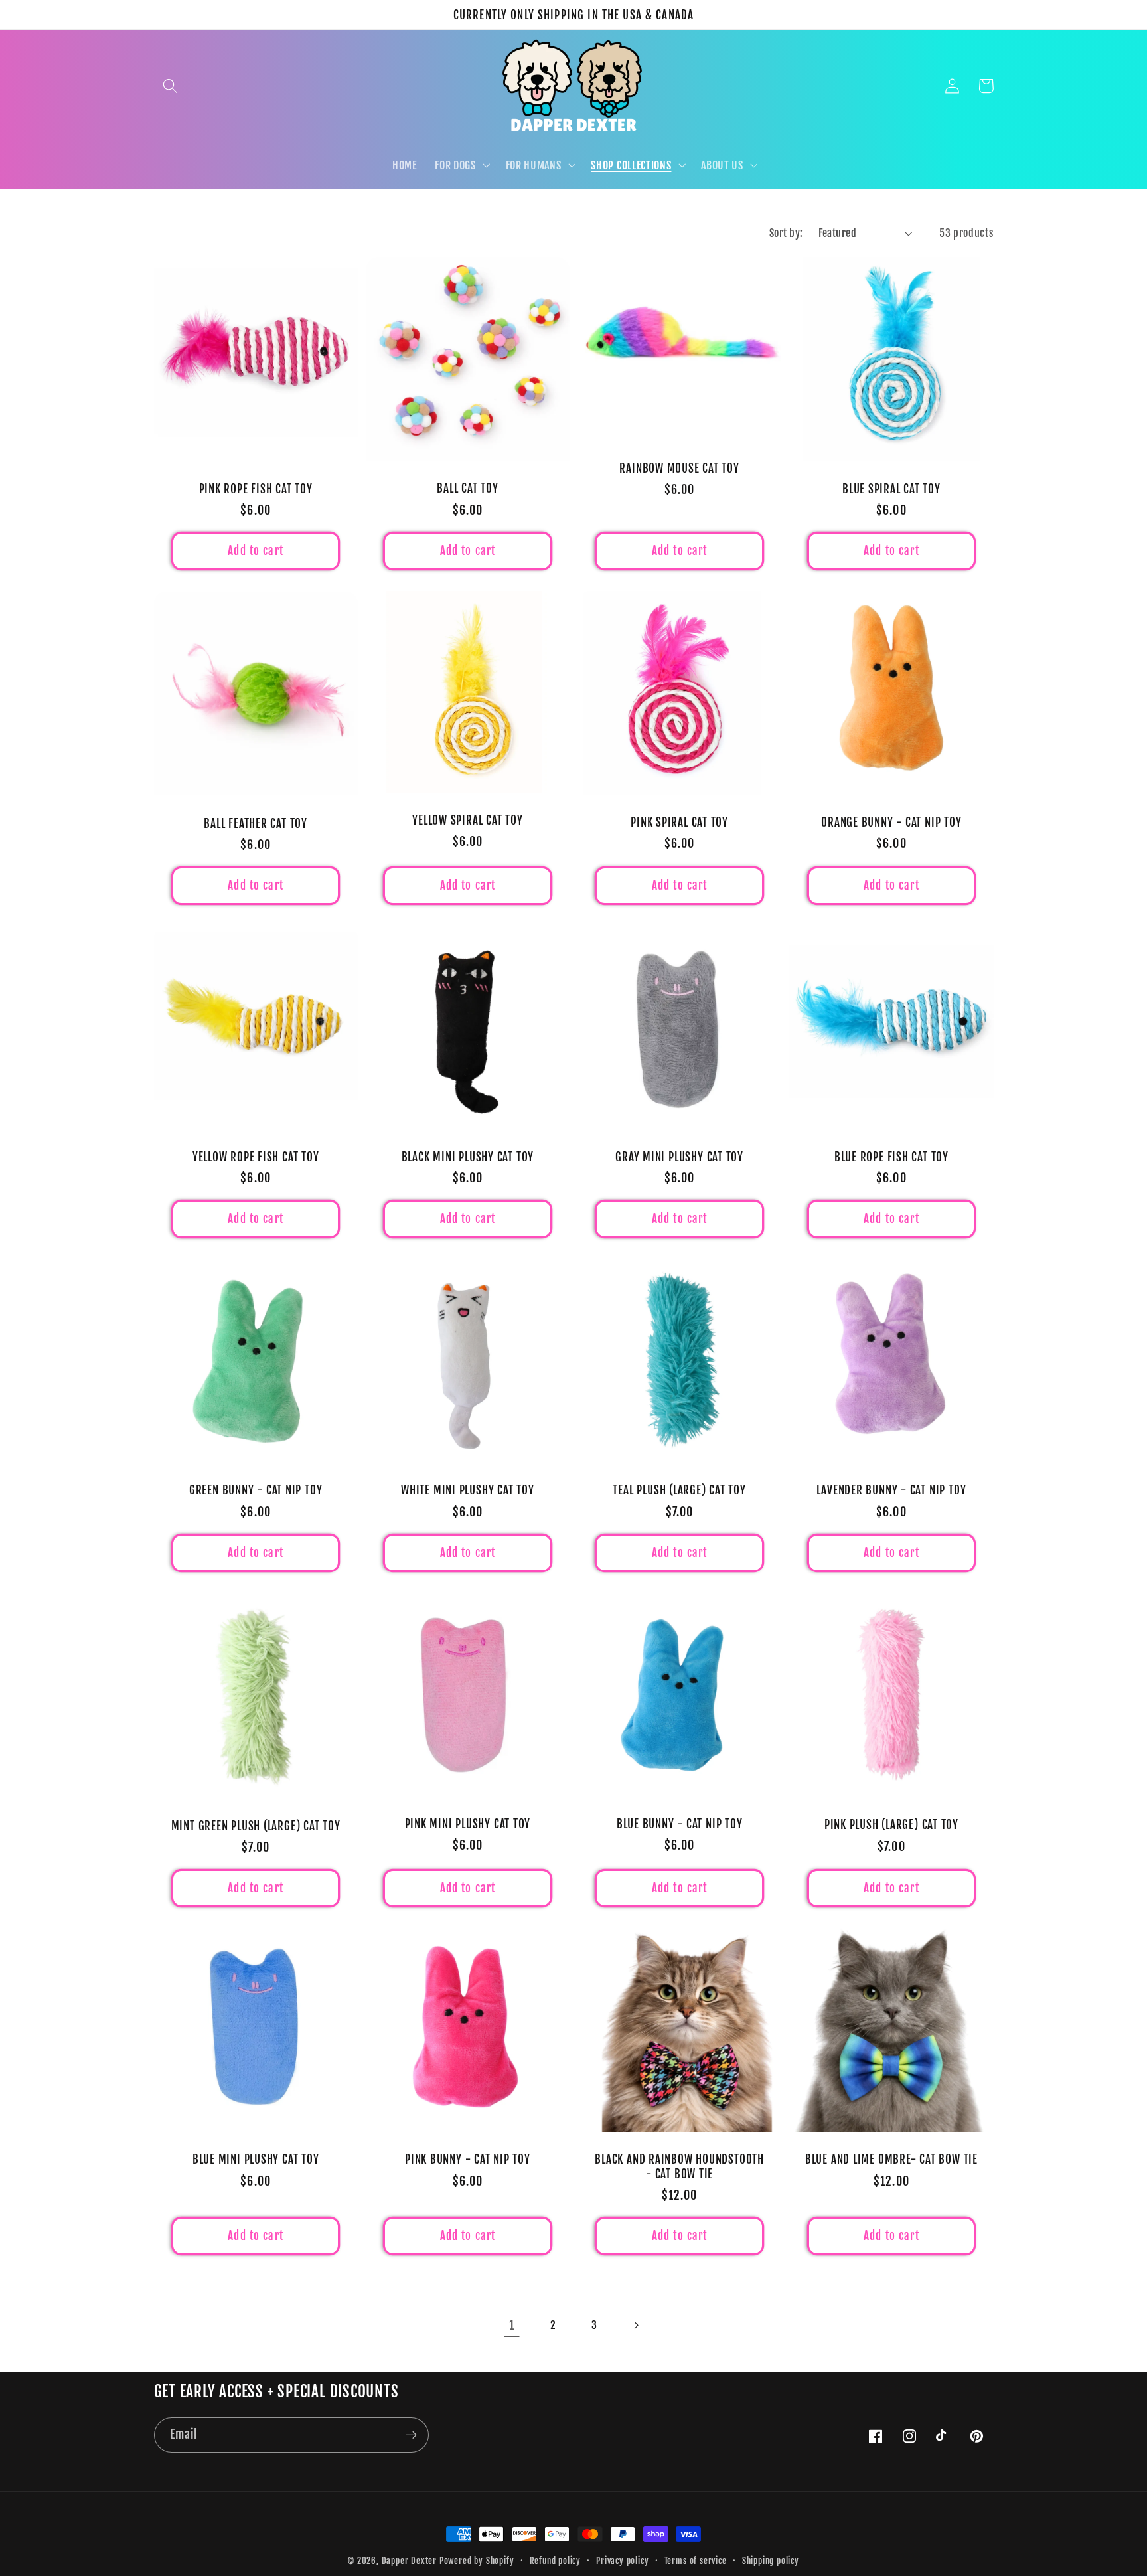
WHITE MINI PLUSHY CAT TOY (468, 1490)
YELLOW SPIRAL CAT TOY (467, 820)
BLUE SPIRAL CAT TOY (891, 489)
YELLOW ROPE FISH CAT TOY (256, 1157)
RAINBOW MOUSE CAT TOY (679, 468)
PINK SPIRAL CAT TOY (679, 822)
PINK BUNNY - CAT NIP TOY (468, 2159)
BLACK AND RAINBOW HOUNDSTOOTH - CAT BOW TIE (679, 2166)
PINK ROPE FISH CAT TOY (256, 489)
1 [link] (512, 2325)
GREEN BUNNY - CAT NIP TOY (256, 1490)
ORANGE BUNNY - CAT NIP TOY (891, 822)
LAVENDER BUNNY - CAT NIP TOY (891, 1490)
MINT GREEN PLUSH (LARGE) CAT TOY (256, 1826)
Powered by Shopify (477, 2561)
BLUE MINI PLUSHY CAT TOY (256, 2159)
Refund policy (555, 2561)
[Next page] (636, 2325)
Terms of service (696, 2561)
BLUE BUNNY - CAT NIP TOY (680, 1824)
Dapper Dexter (409, 2561)
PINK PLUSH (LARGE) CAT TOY (891, 1825)
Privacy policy (622, 2561)
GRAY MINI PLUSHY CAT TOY (679, 1157)
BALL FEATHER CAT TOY (256, 824)
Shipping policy (771, 2561)
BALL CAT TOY (467, 488)
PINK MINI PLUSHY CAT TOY (468, 1824)
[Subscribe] (411, 2435)
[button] (171, 86)
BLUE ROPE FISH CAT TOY (891, 1157)
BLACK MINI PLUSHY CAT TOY (468, 1157)
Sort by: (786, 233)
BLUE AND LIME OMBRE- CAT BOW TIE (891, 2159)
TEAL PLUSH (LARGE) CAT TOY (679, 1490)
